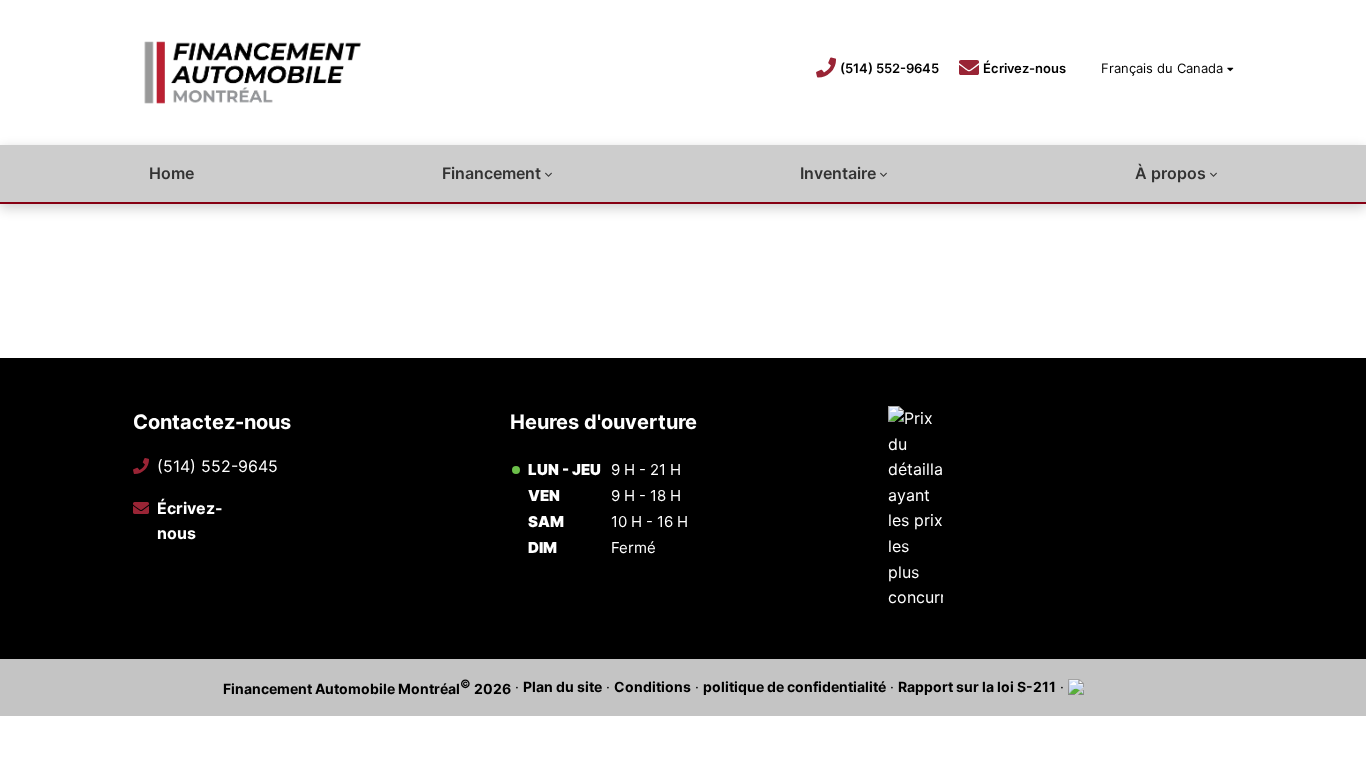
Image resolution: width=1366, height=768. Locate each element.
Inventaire (838, 173)
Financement (491, 173)
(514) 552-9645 (889, 68)
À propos (1170, 173)
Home (171, 173)
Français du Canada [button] (1162, 68)
